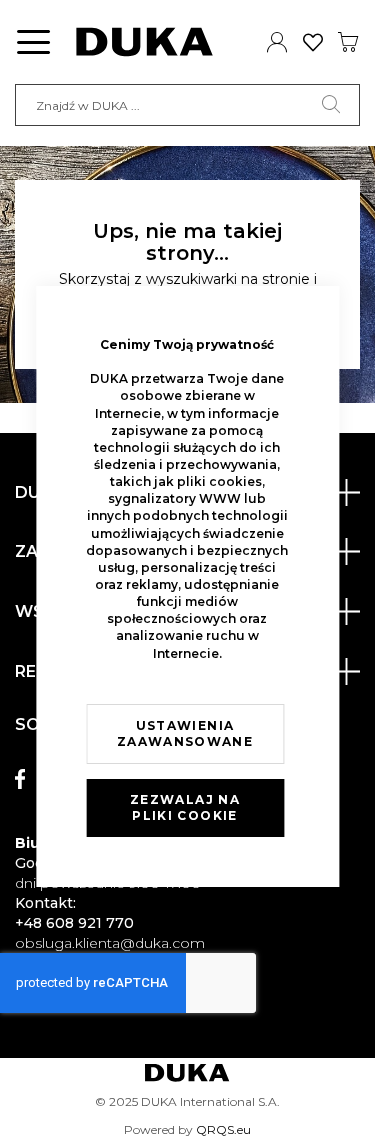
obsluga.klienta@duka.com (110, 943)
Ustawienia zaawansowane (185, 733)
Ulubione (313, 42)
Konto (277, 42)
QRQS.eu (223, 1129)
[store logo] (144, 42)
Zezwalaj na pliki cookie (185, 807)
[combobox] (187, 105)
